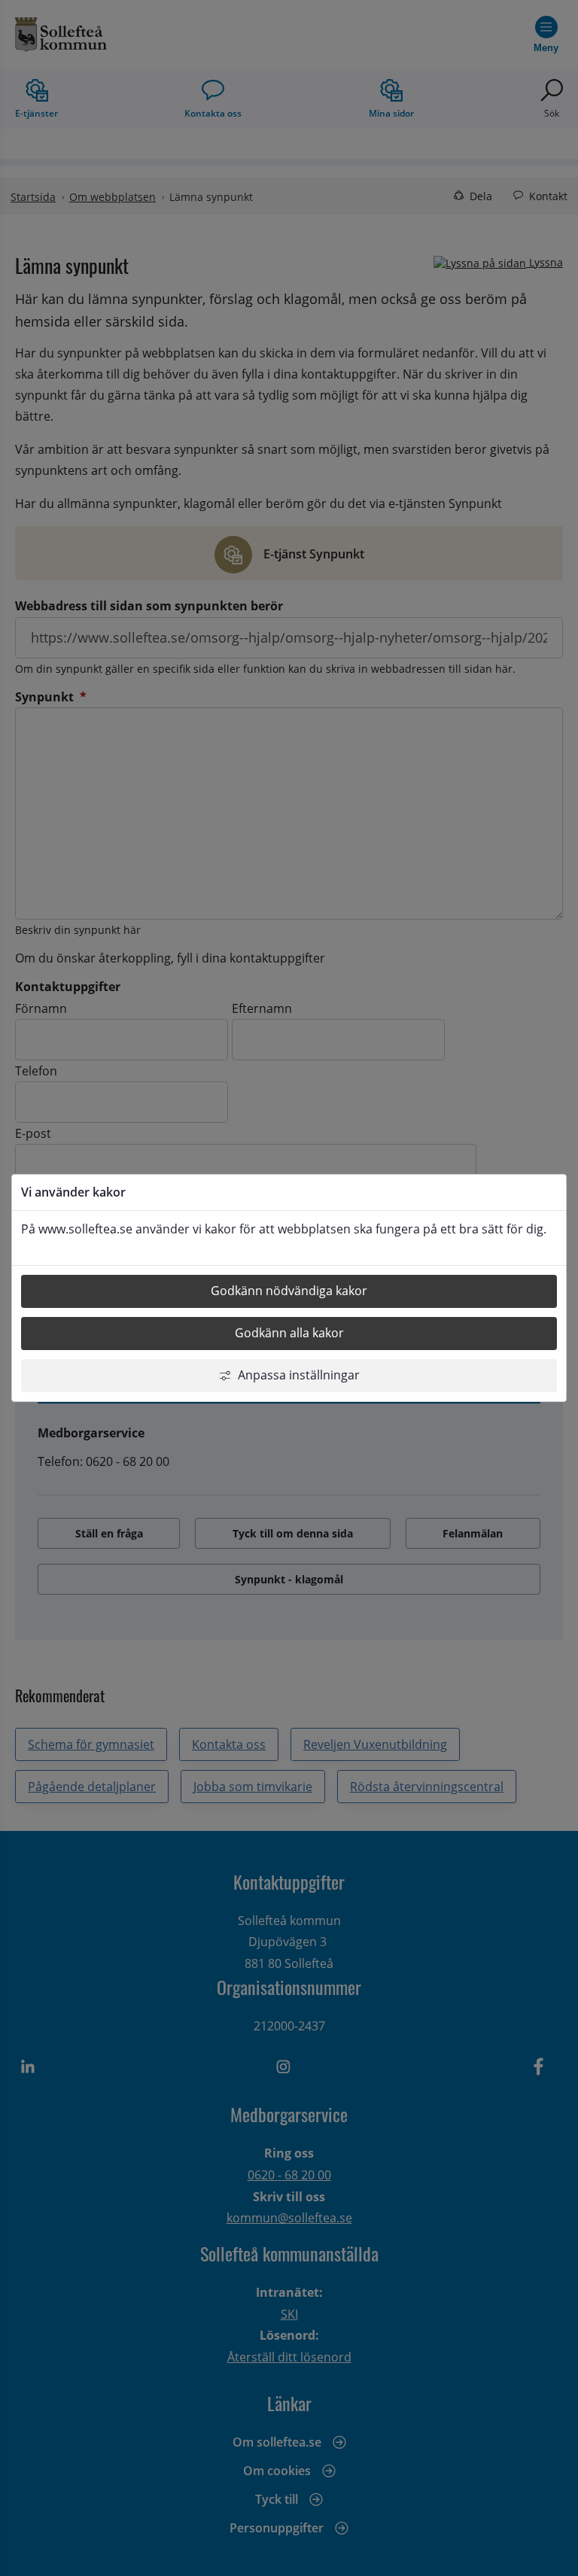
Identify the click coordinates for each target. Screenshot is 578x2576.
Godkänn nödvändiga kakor (289, 1291)
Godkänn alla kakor (289, 1333)
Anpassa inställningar (299, 1375)
